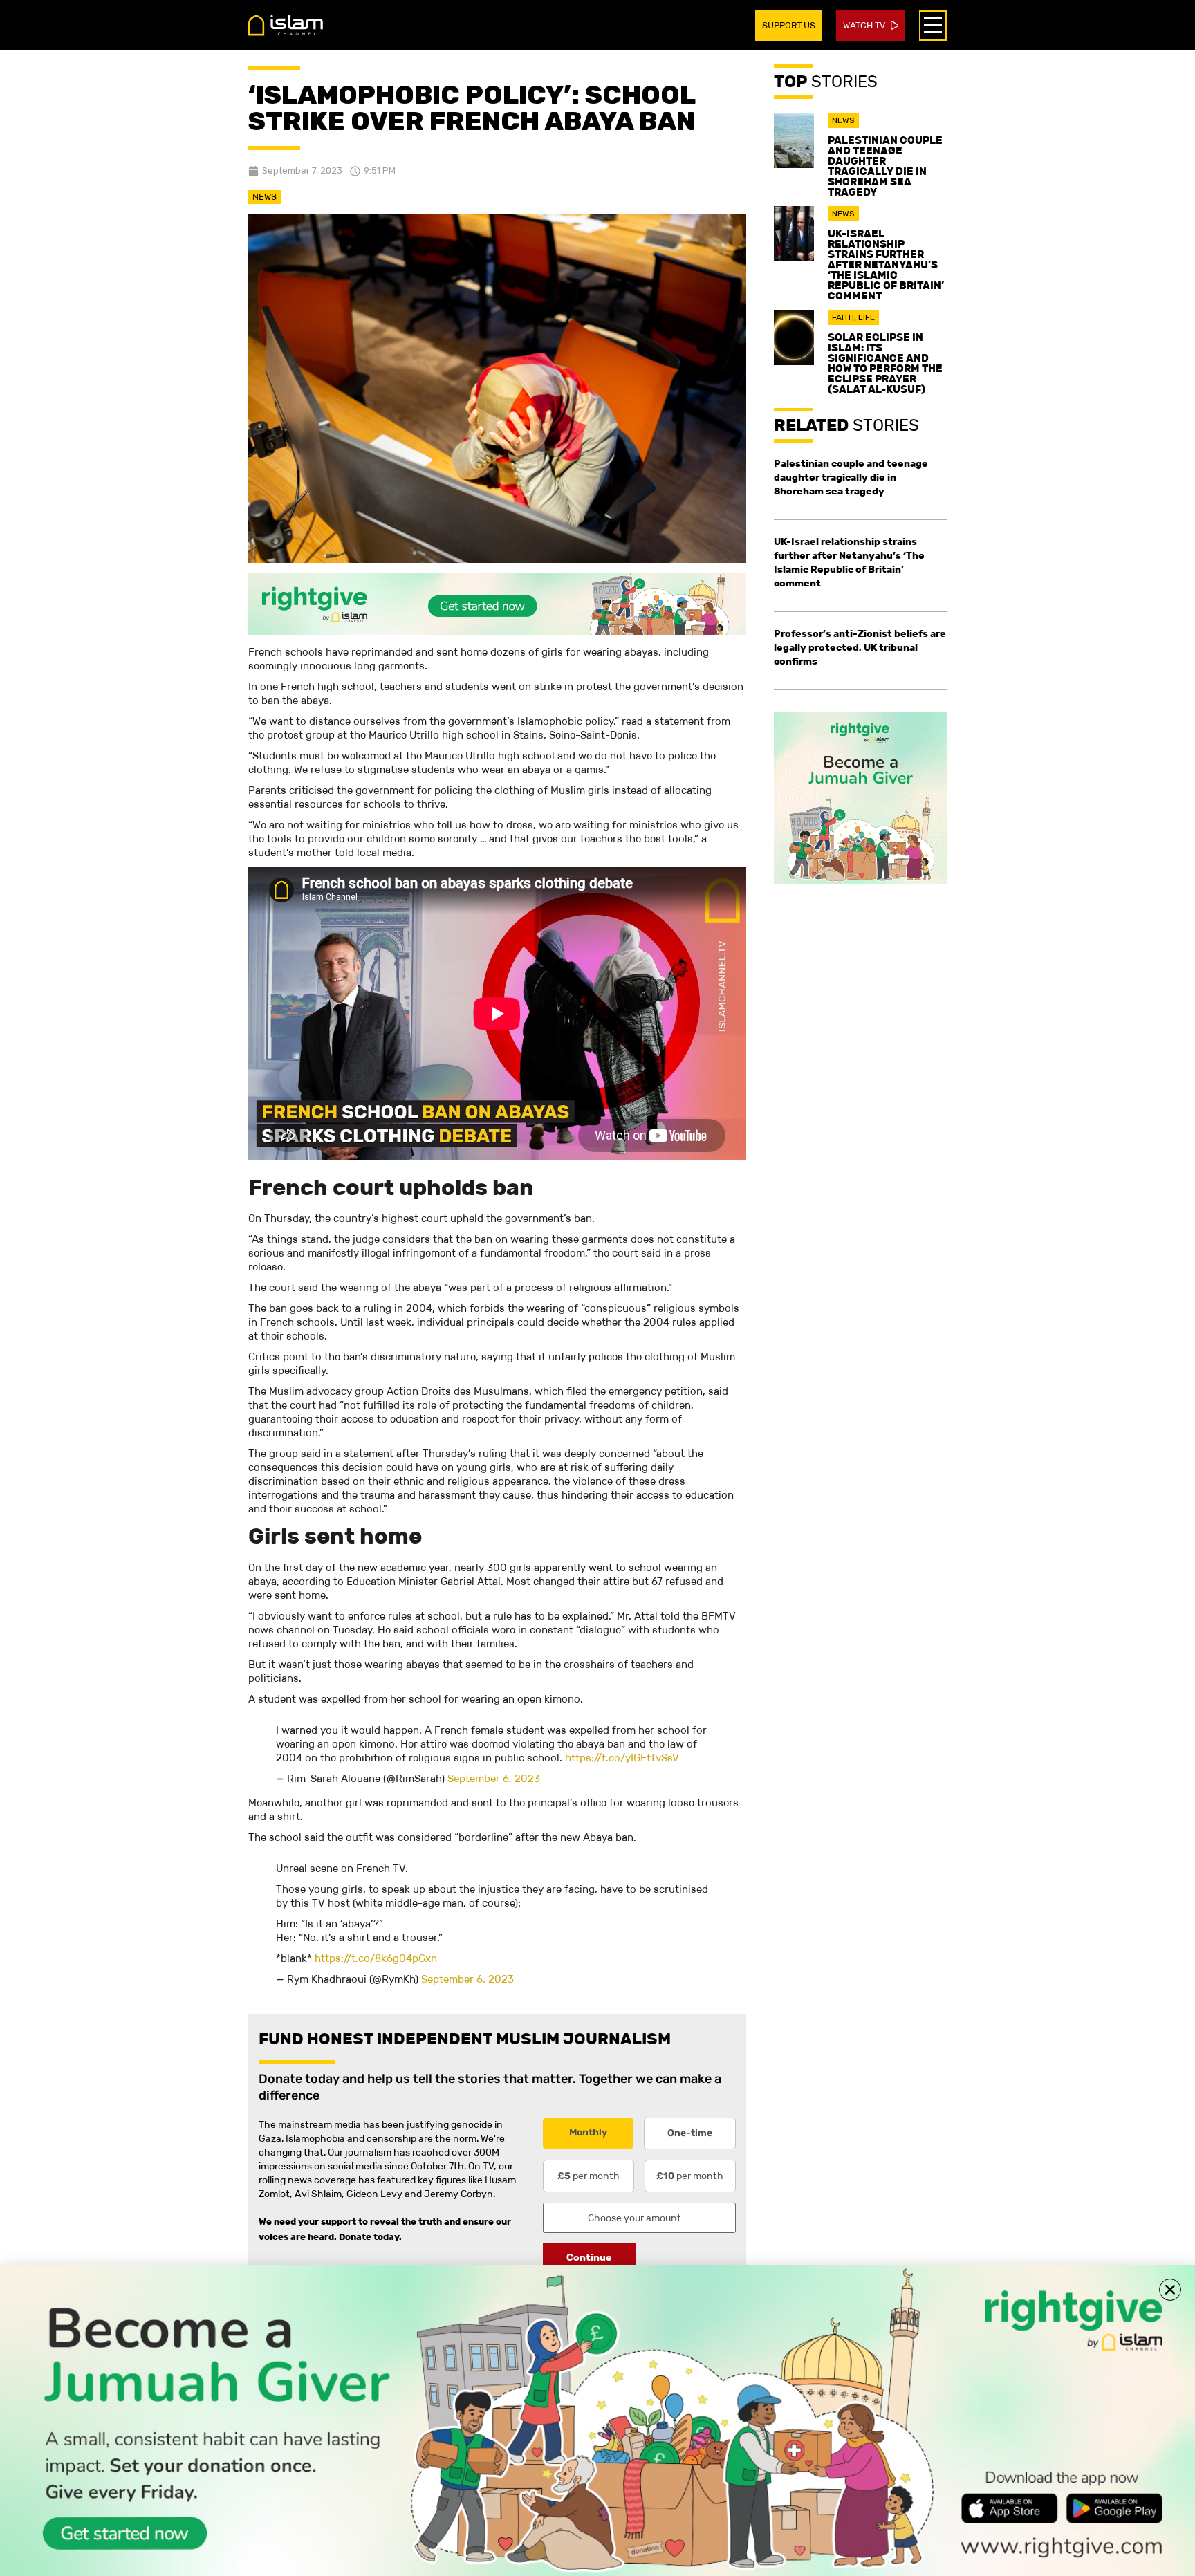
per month (589, 2176)
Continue (589, 2257)
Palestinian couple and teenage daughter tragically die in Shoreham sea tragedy (885, 166)
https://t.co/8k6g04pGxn (376, 1958)
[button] (1170, 2290)
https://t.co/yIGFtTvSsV (622, 1758)
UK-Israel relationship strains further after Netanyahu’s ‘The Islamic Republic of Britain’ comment (886, 265)
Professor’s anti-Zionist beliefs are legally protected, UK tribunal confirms (860, 647)
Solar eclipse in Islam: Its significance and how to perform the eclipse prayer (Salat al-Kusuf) (885, 363)
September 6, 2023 (494, 1778)
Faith (843, 317)
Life (867, 317)
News (265, 197)
